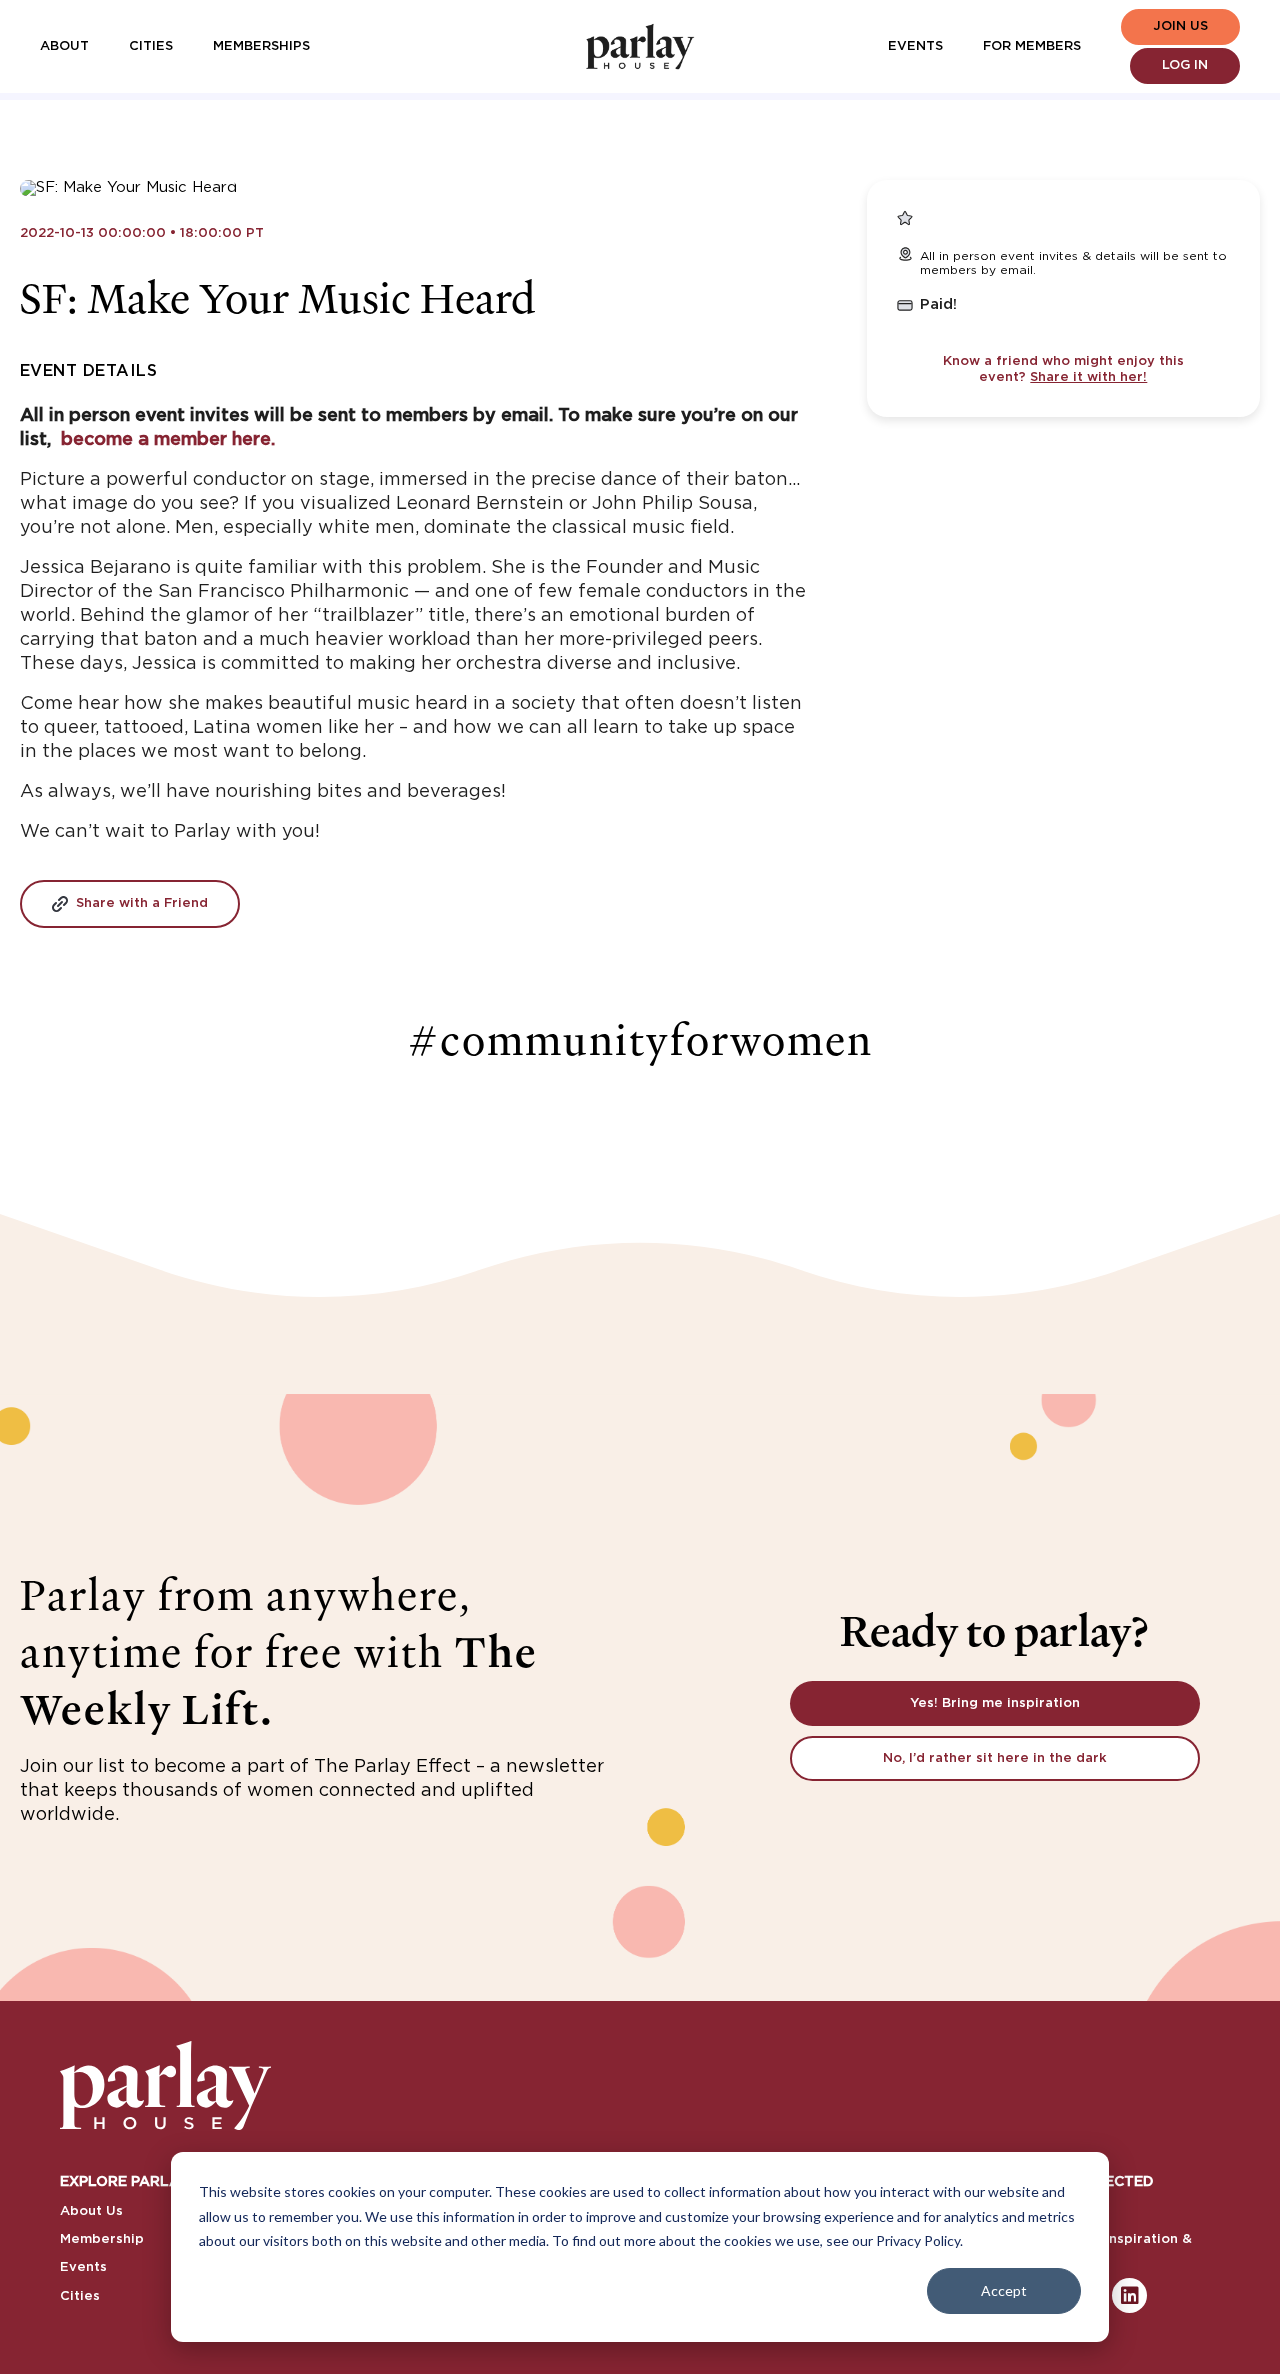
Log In (1185, 65)
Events (915, 46)
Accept (1004, 2290)
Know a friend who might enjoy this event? (1063, 370)
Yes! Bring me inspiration (995, 1703)
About (64, 46)
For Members (1032, 46)
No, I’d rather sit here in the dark (995, 1758)
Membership (102, 2239)
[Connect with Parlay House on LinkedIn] (1129, 2295)
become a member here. (168, 440)
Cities (151, 46)
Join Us (1180, 26)
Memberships (261, 46)
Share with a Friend (142, 903)
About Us (91, 2211)
